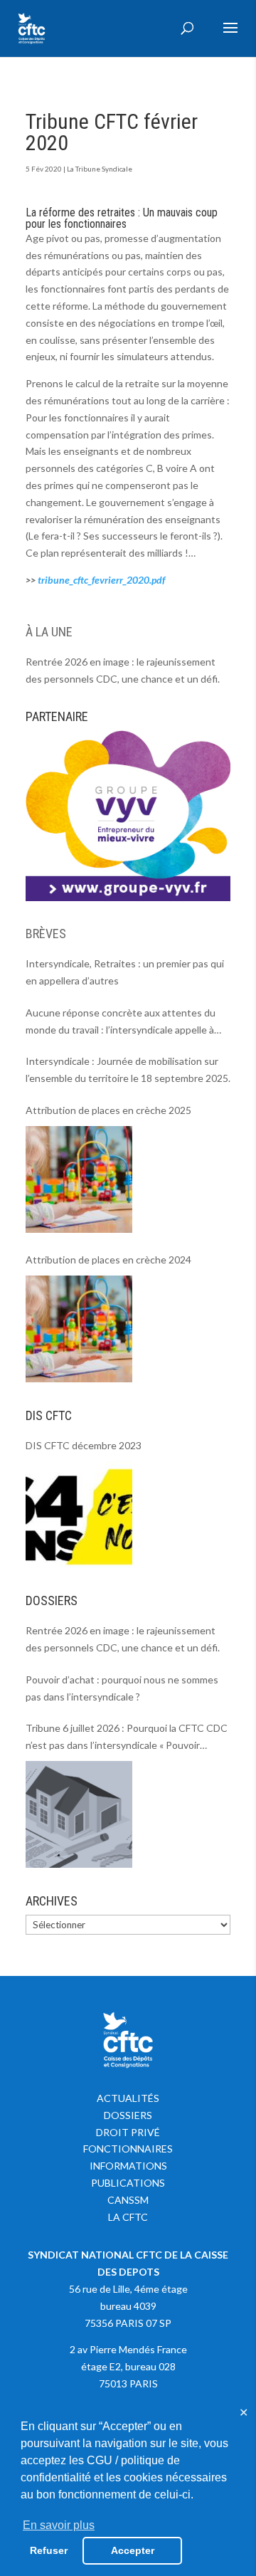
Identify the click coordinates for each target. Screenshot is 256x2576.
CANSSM (128, 2200)
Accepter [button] (133, 2550)
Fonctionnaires (128, 2149)
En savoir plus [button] (59, 2525)
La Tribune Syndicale (100, 169)
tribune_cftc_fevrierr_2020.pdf (101, 580)
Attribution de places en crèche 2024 (108, 1260)
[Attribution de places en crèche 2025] (79, 1179)
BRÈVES (46, 934)
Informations (128, 2166)
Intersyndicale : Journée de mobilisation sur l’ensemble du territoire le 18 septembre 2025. (128, 1069)
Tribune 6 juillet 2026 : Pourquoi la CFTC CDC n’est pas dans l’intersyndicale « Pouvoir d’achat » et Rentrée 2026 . (127, 1738)
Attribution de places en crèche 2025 (108, 1110)
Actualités (128, 2098)
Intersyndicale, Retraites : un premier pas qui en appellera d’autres (125, 972)
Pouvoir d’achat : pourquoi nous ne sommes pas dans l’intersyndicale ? (122, 1688)
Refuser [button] (49, 2550)
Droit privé (128, 2132)
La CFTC (128, 2217)
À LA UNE (49, 632)
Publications (128, 2183)
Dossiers (128, 2115)
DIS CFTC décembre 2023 (84, 1445)
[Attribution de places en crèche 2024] (79, 1329)
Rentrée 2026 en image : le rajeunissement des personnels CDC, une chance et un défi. (123, 670)
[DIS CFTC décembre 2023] (79, 1514)
